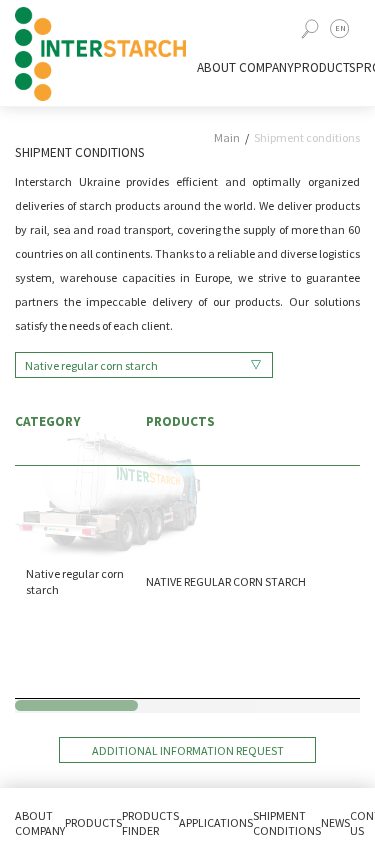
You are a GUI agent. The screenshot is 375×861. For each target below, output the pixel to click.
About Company (245, 67)
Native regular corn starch (91, 365)
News (335, 822)
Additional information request (188, 750)
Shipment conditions (307, 137)
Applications (216, 822)
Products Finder (150, 823)
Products (325, 67)
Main (227, 137)
